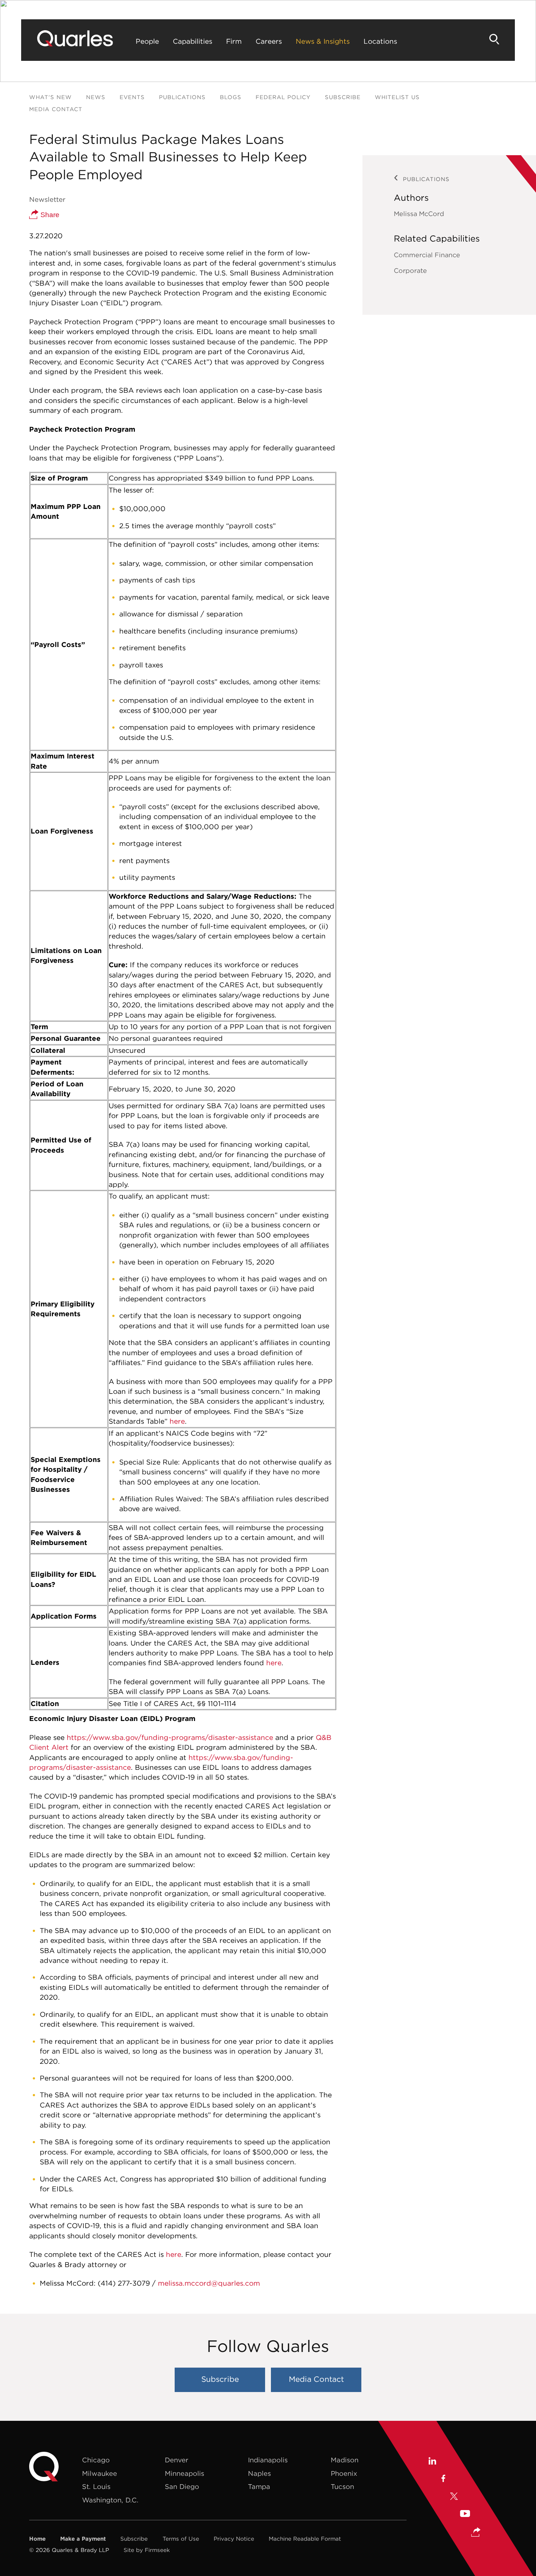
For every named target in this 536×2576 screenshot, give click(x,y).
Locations (380, 41)
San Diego (182, 2487)
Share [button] (49, 215)
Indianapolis (268, 2460)
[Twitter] (454, 2497)
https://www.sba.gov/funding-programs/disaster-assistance (170, 1737)
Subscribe (343, 97)
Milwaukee (100, 2473)
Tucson (342, 2487)
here (177, 1421)
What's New (51, 97)
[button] (476, 2533)
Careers (269, 41)
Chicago (96, 2460)
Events (132, 97)
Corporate (410, 270)
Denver (176, 2460)
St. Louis (96, 2487)
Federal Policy (283, 97)
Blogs (231, 97)
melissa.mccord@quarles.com (209, 2283)
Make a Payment (83, 2539)
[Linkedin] (432, 2462)
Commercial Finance (427, 255)
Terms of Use (181, 2539)
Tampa (259, 2487)
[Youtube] (465, 2515)
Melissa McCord (419, 214)
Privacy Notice (234, 2539)
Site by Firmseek (147, 2550)
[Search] (494, 39)
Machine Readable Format (305, 2539)
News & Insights (323, 41)
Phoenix (344, 2473)
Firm (234, 41)
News (96, 97)
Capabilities (193, 41)
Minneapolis (185, 2473)
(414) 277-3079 (124, 2283)
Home (37, 2539)
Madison (345, 2460)
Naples (259, 2473)
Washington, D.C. (110, 2500)
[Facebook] (443, 2479)
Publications (182, 97)
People (147, 41)
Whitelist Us (397, 97)
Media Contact (56, 109)
